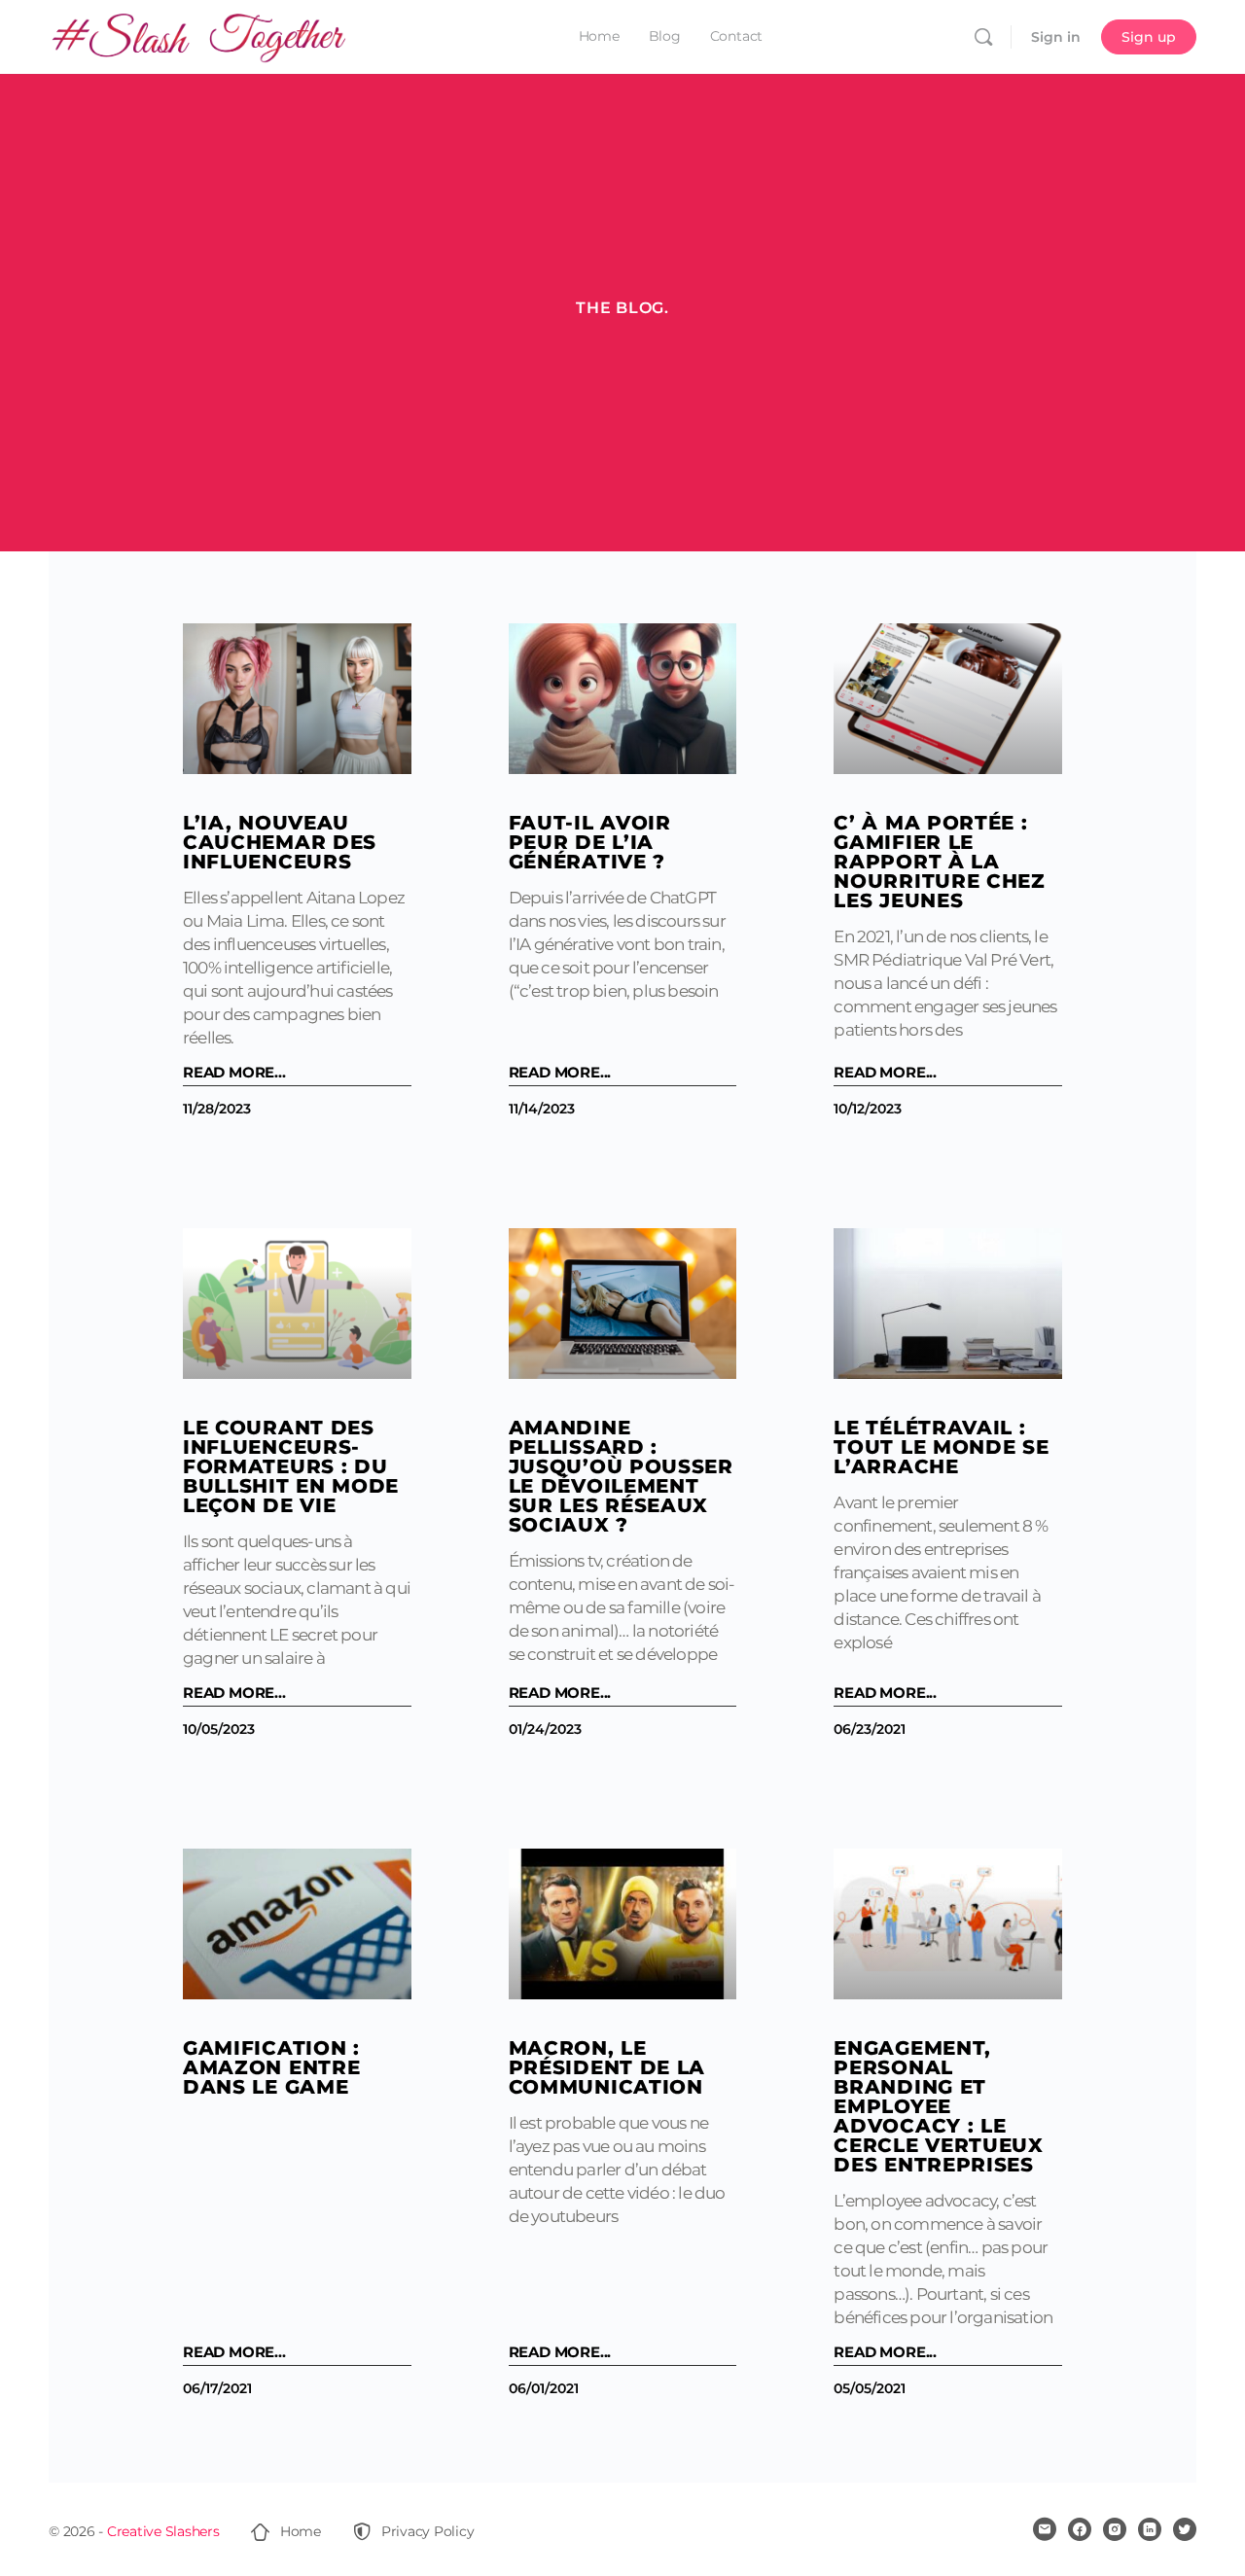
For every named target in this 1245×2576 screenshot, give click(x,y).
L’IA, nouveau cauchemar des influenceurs (280, 842)
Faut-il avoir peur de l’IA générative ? (590, 842)
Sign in (1056, 37)
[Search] (983, 37)
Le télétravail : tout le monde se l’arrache (941, 1447)
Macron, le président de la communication (607, 2067)
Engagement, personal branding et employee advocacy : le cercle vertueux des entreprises (939, 2106)
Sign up (1149, 37)
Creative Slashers (163, 2531)
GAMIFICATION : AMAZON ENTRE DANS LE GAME (271, 2067)
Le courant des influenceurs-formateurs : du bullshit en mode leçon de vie (291, 1466)
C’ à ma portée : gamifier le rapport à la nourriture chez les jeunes (940, 862)
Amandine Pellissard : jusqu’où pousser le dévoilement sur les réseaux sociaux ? (621, 1476)
